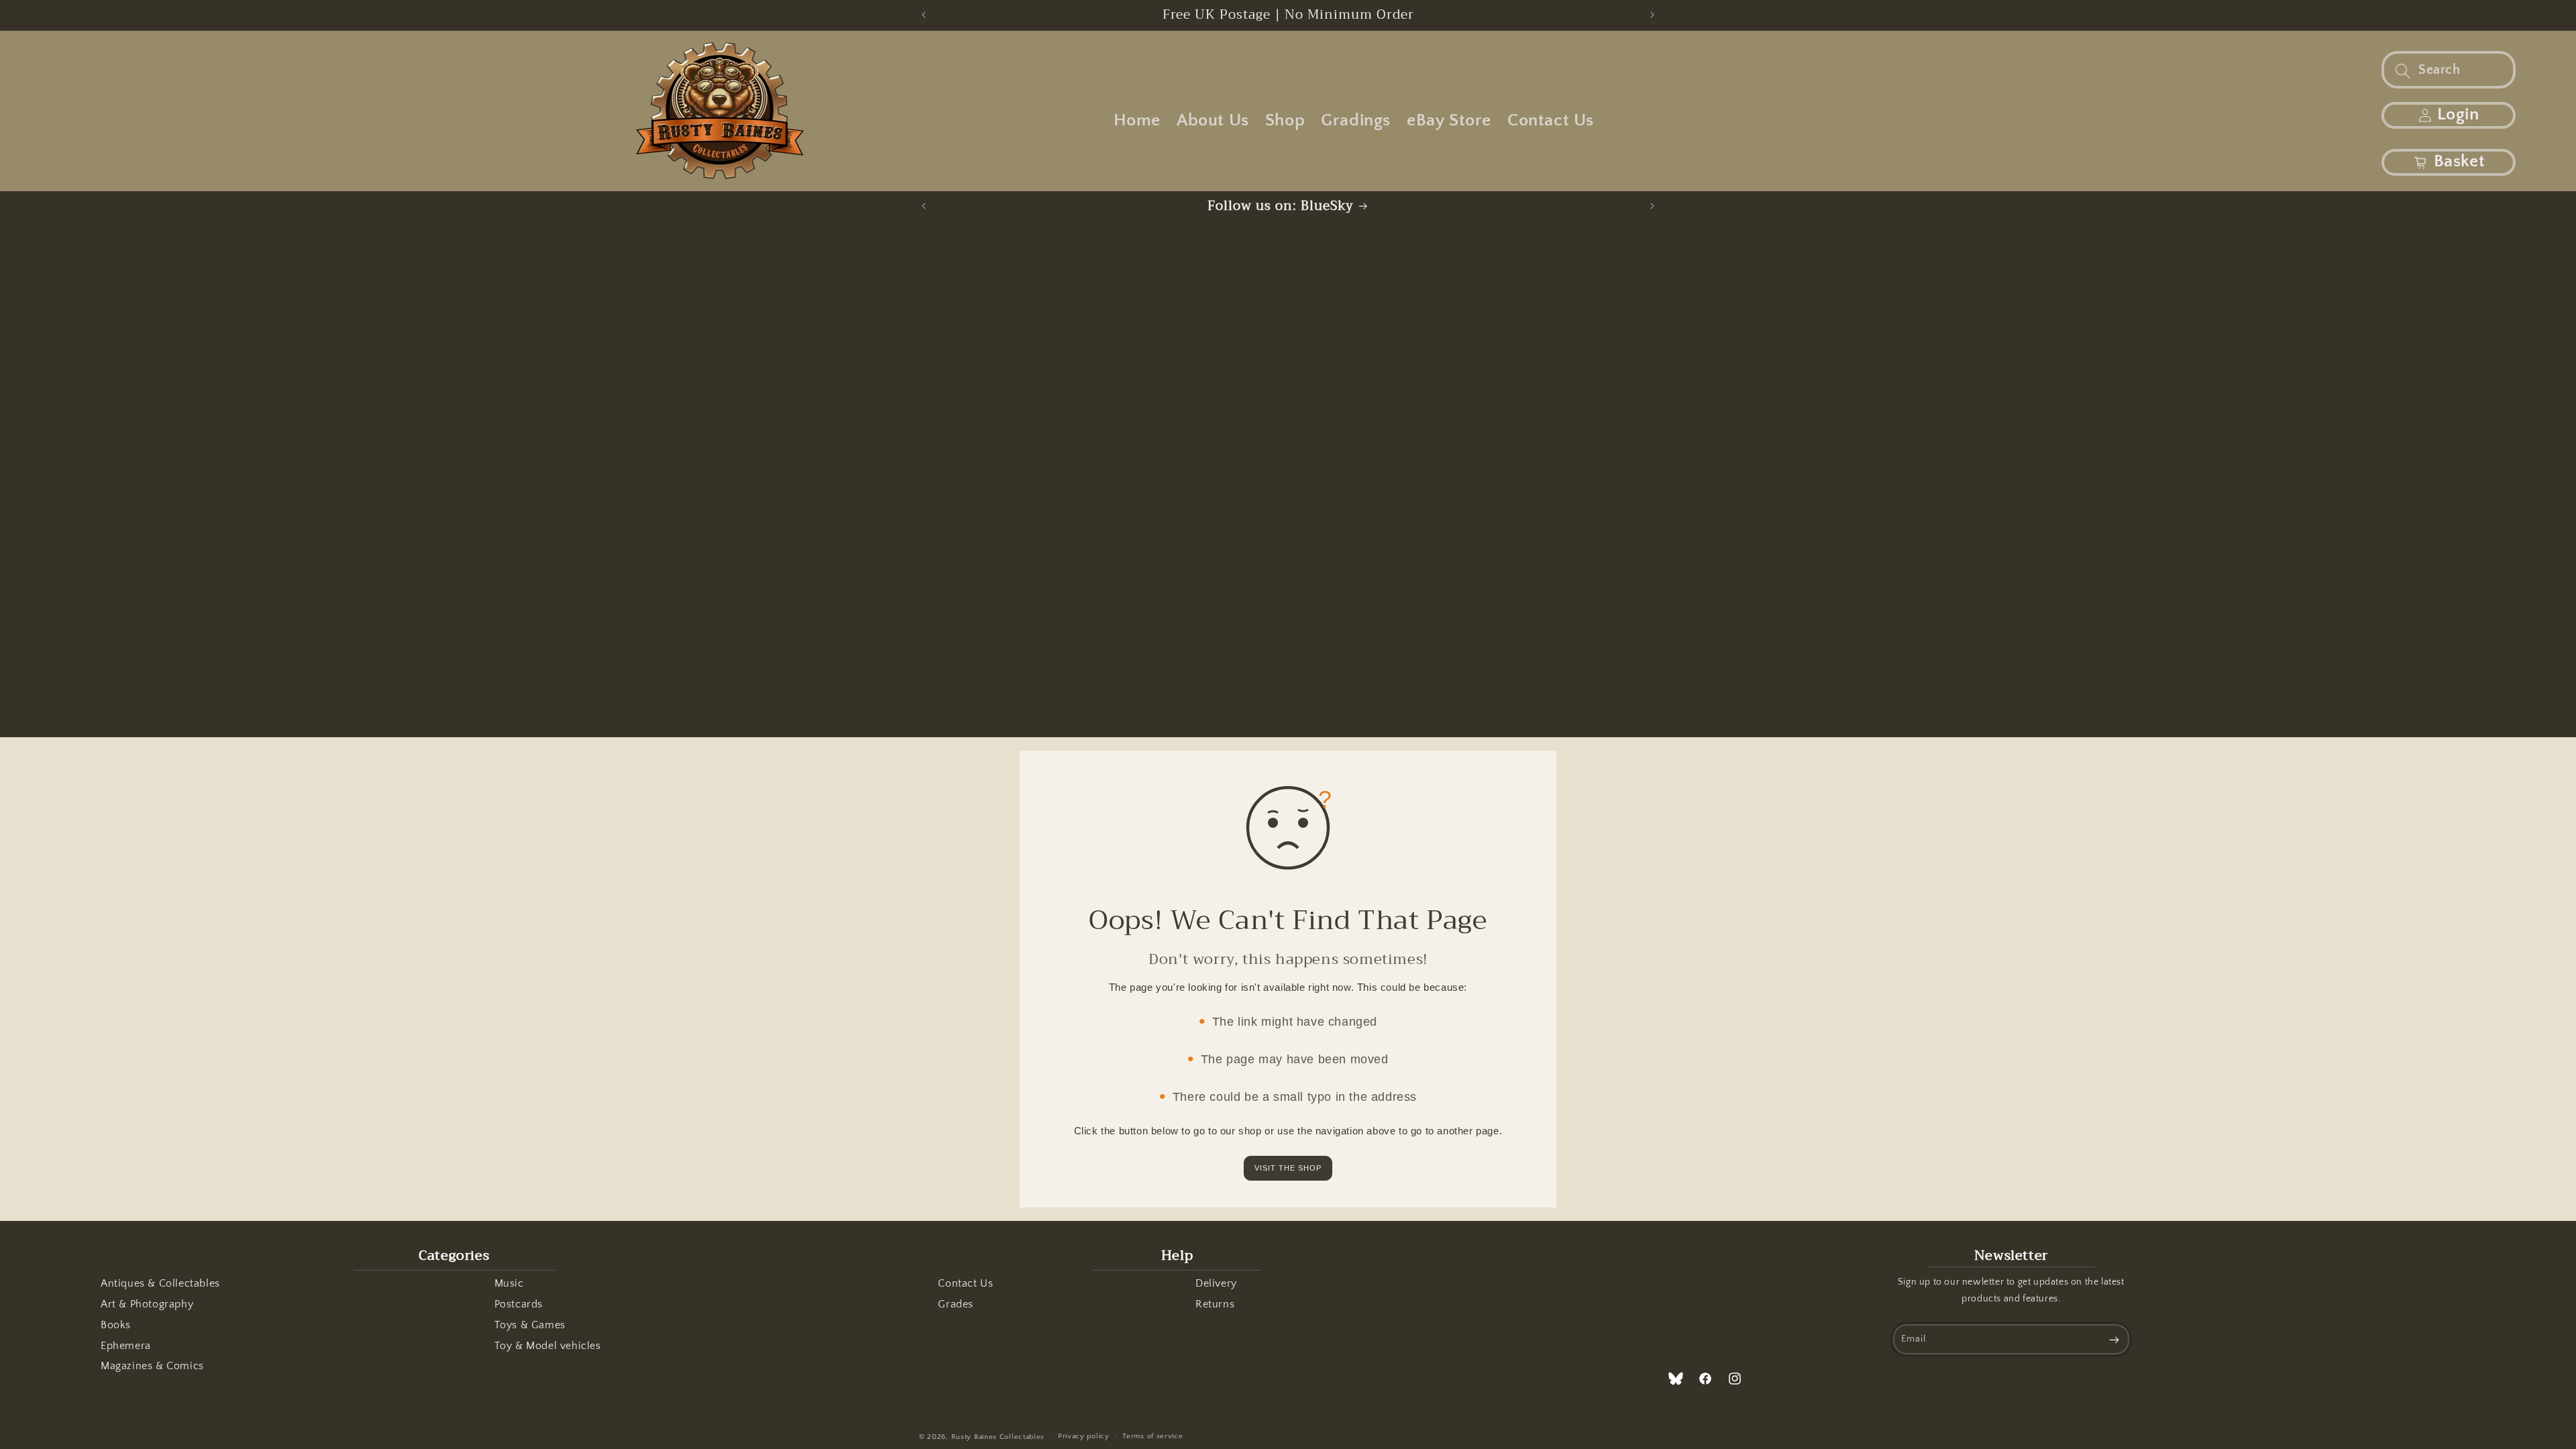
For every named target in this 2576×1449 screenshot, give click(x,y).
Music (509, 1283)
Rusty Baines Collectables (998, 1437)
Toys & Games (530, 1325)
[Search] (2403, 71)
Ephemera (126, 1346)
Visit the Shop (1288, 1168)
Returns (1215, 1304)
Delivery (1216, 1283)
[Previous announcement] (924, 15)
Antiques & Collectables (160, 1283)
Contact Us (965, 1283)
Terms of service (1152, 1436)
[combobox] (2449, 70)
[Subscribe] (2114, 1339)
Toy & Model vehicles (548, 1346)
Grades (956, 1304)
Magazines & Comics (152, 1366)
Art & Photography (147, 1304)
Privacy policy (1084, 1436)
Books (116, 1325)
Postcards (519, 1304)
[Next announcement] (1652, 15)
